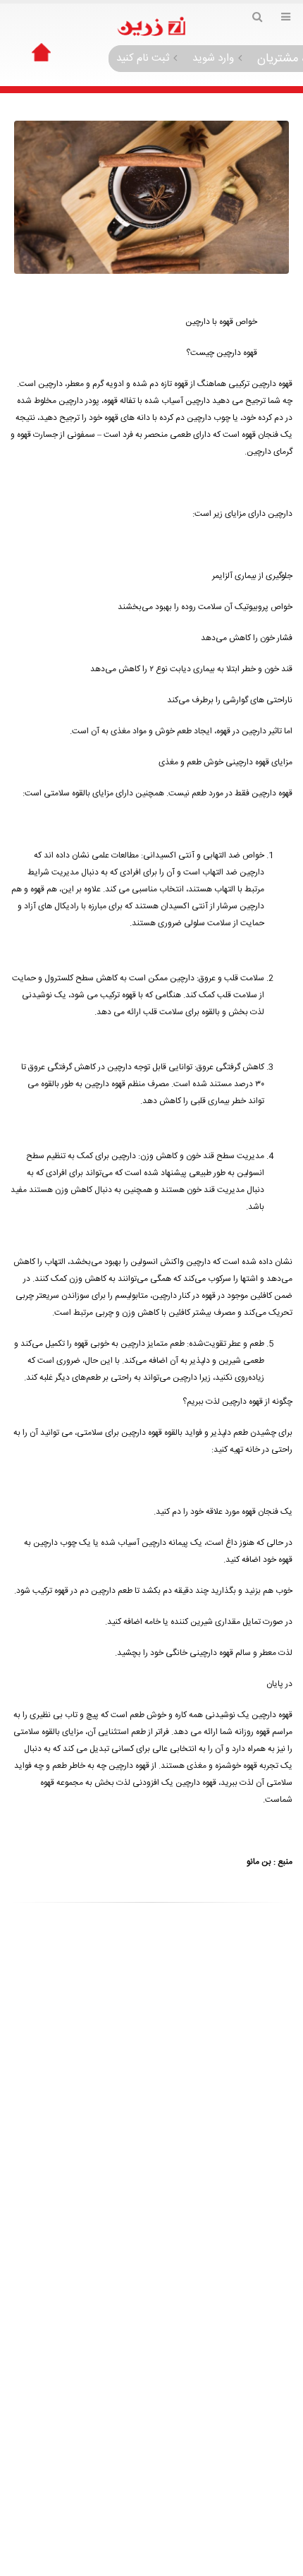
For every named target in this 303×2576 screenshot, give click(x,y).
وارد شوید (213, 58)
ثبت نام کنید (143, 58)
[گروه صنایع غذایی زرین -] (151, 27)
